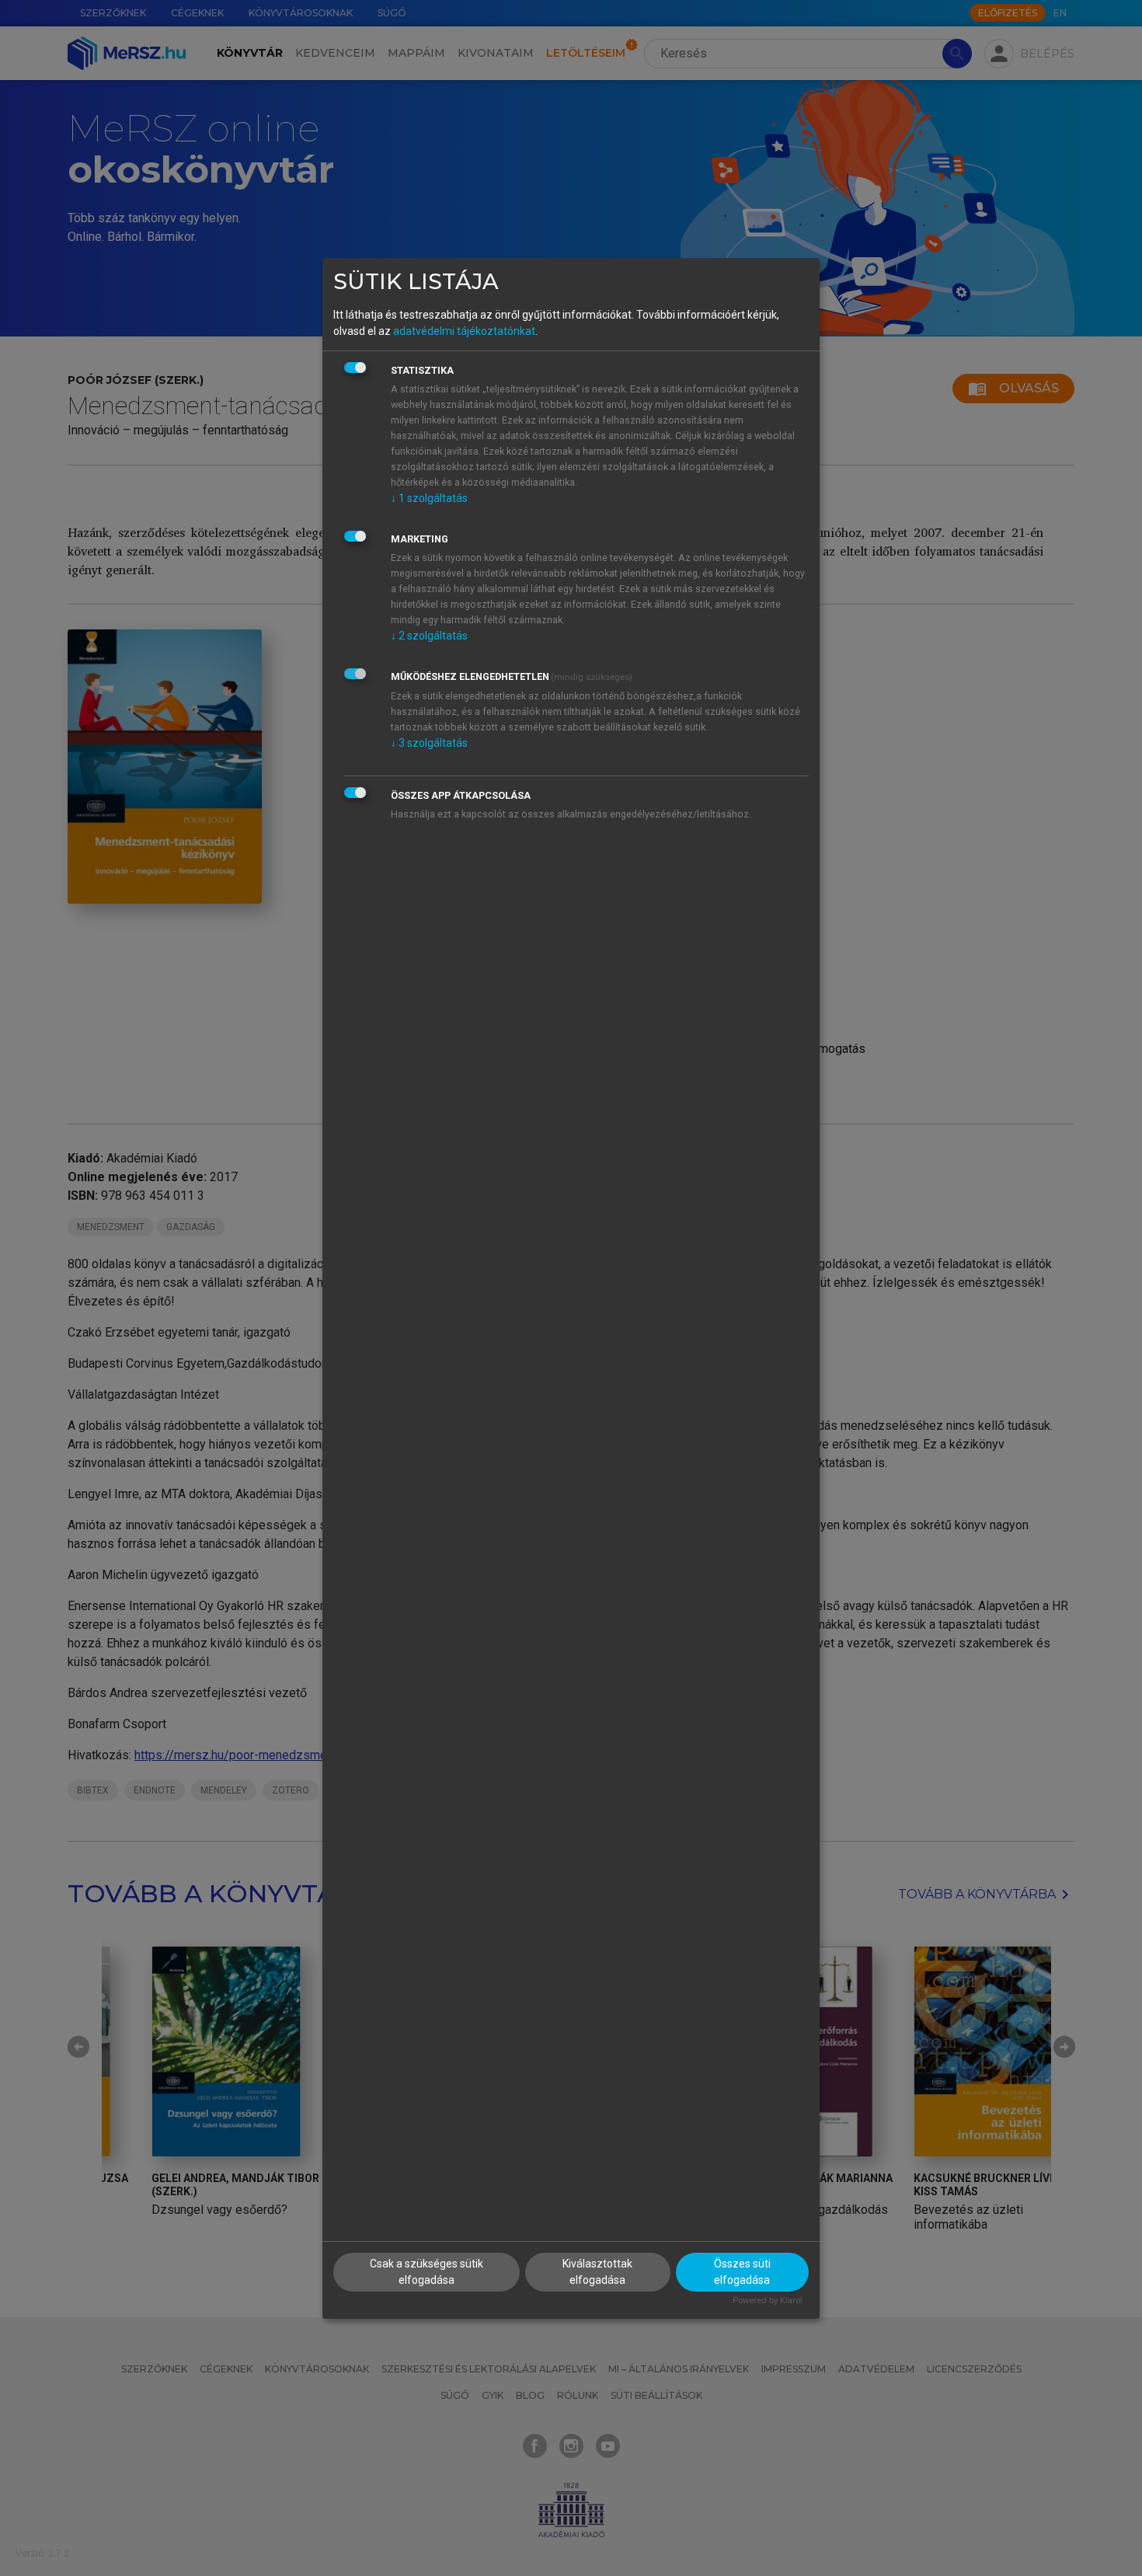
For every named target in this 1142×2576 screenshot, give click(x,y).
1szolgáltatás (429, 498)
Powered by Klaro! (768, 2301)
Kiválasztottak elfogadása (597, 2272)
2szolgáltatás (429, 636)
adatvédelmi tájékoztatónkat (464, 331)
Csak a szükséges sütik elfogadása (427, 2272)
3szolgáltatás (429, 743)
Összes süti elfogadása (742, 2272)
